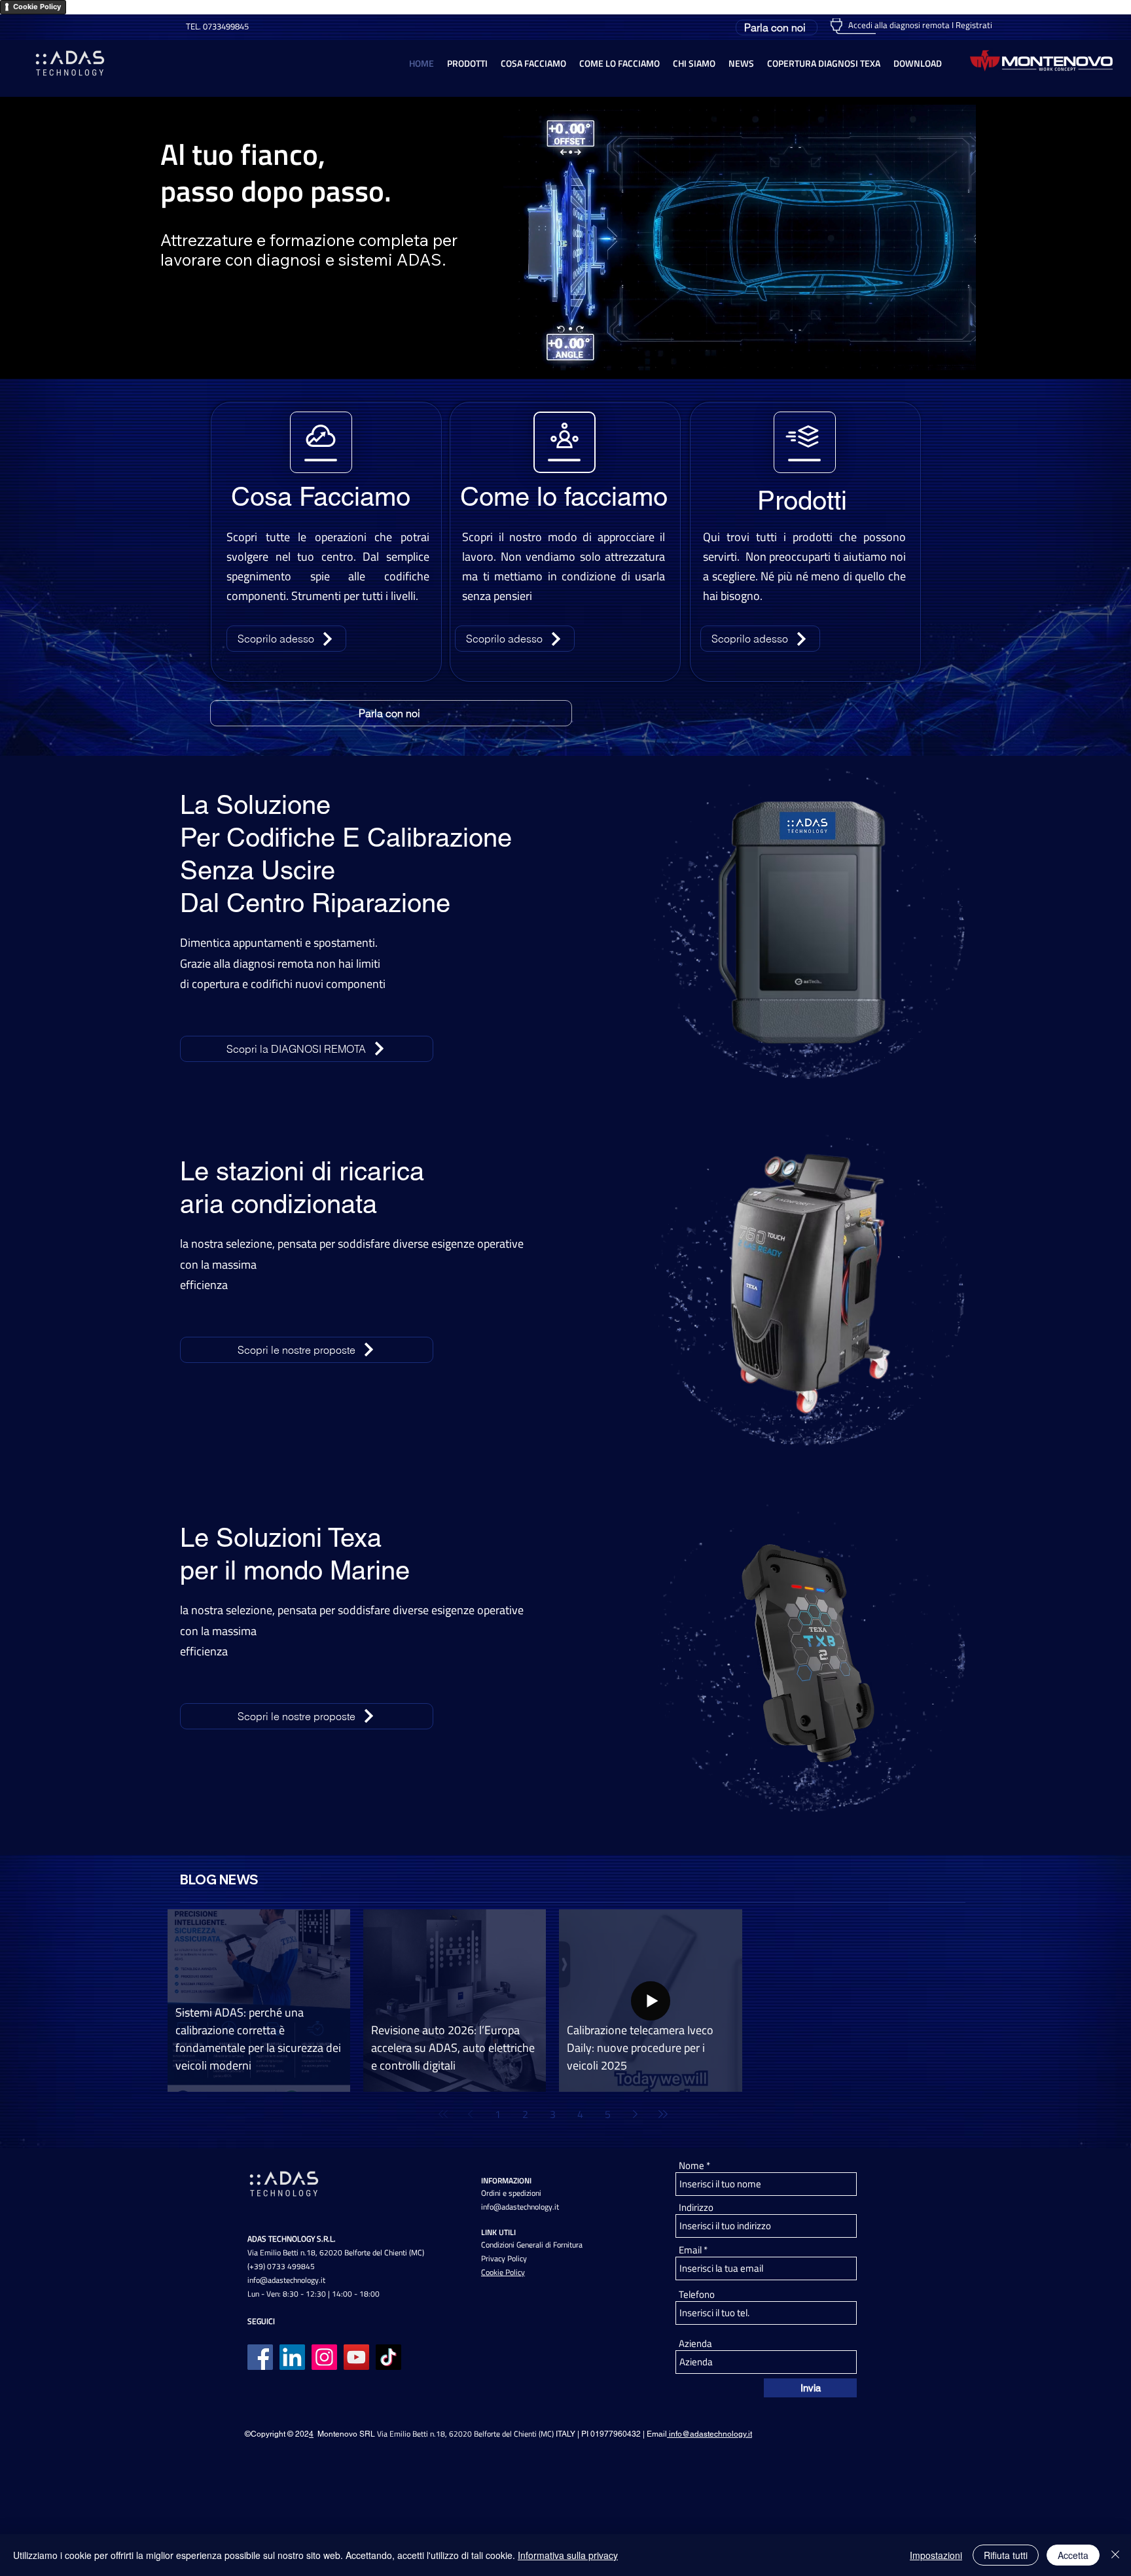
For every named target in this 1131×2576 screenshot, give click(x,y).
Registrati (974, 25)
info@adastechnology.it (286, 2280)
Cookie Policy (37, 7)
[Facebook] (260, 2357)
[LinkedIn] (292, 2357)
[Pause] (520, 353)
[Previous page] (471, 2114)
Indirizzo (696, 2207)
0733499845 (225, 26)
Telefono (697, 2294)
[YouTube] (356, 2357)
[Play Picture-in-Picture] (936, 353)
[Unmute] (543, 353)
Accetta (1073, 2555)
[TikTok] (388, 2357)
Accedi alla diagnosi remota (899, 25)
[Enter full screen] (958, 353)
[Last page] (663, 2114)
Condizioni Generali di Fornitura (532, 2245)
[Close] (1115, 2555)
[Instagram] (324, 2357)
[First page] (443, 2114)
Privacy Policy (504, 2258)
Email (690, 2250)
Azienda (695, 2343)
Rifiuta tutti (1006, 2555)
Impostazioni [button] (936, 2555)
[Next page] (636, 2114)
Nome (691, 2165)
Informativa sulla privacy (568, 2555)
